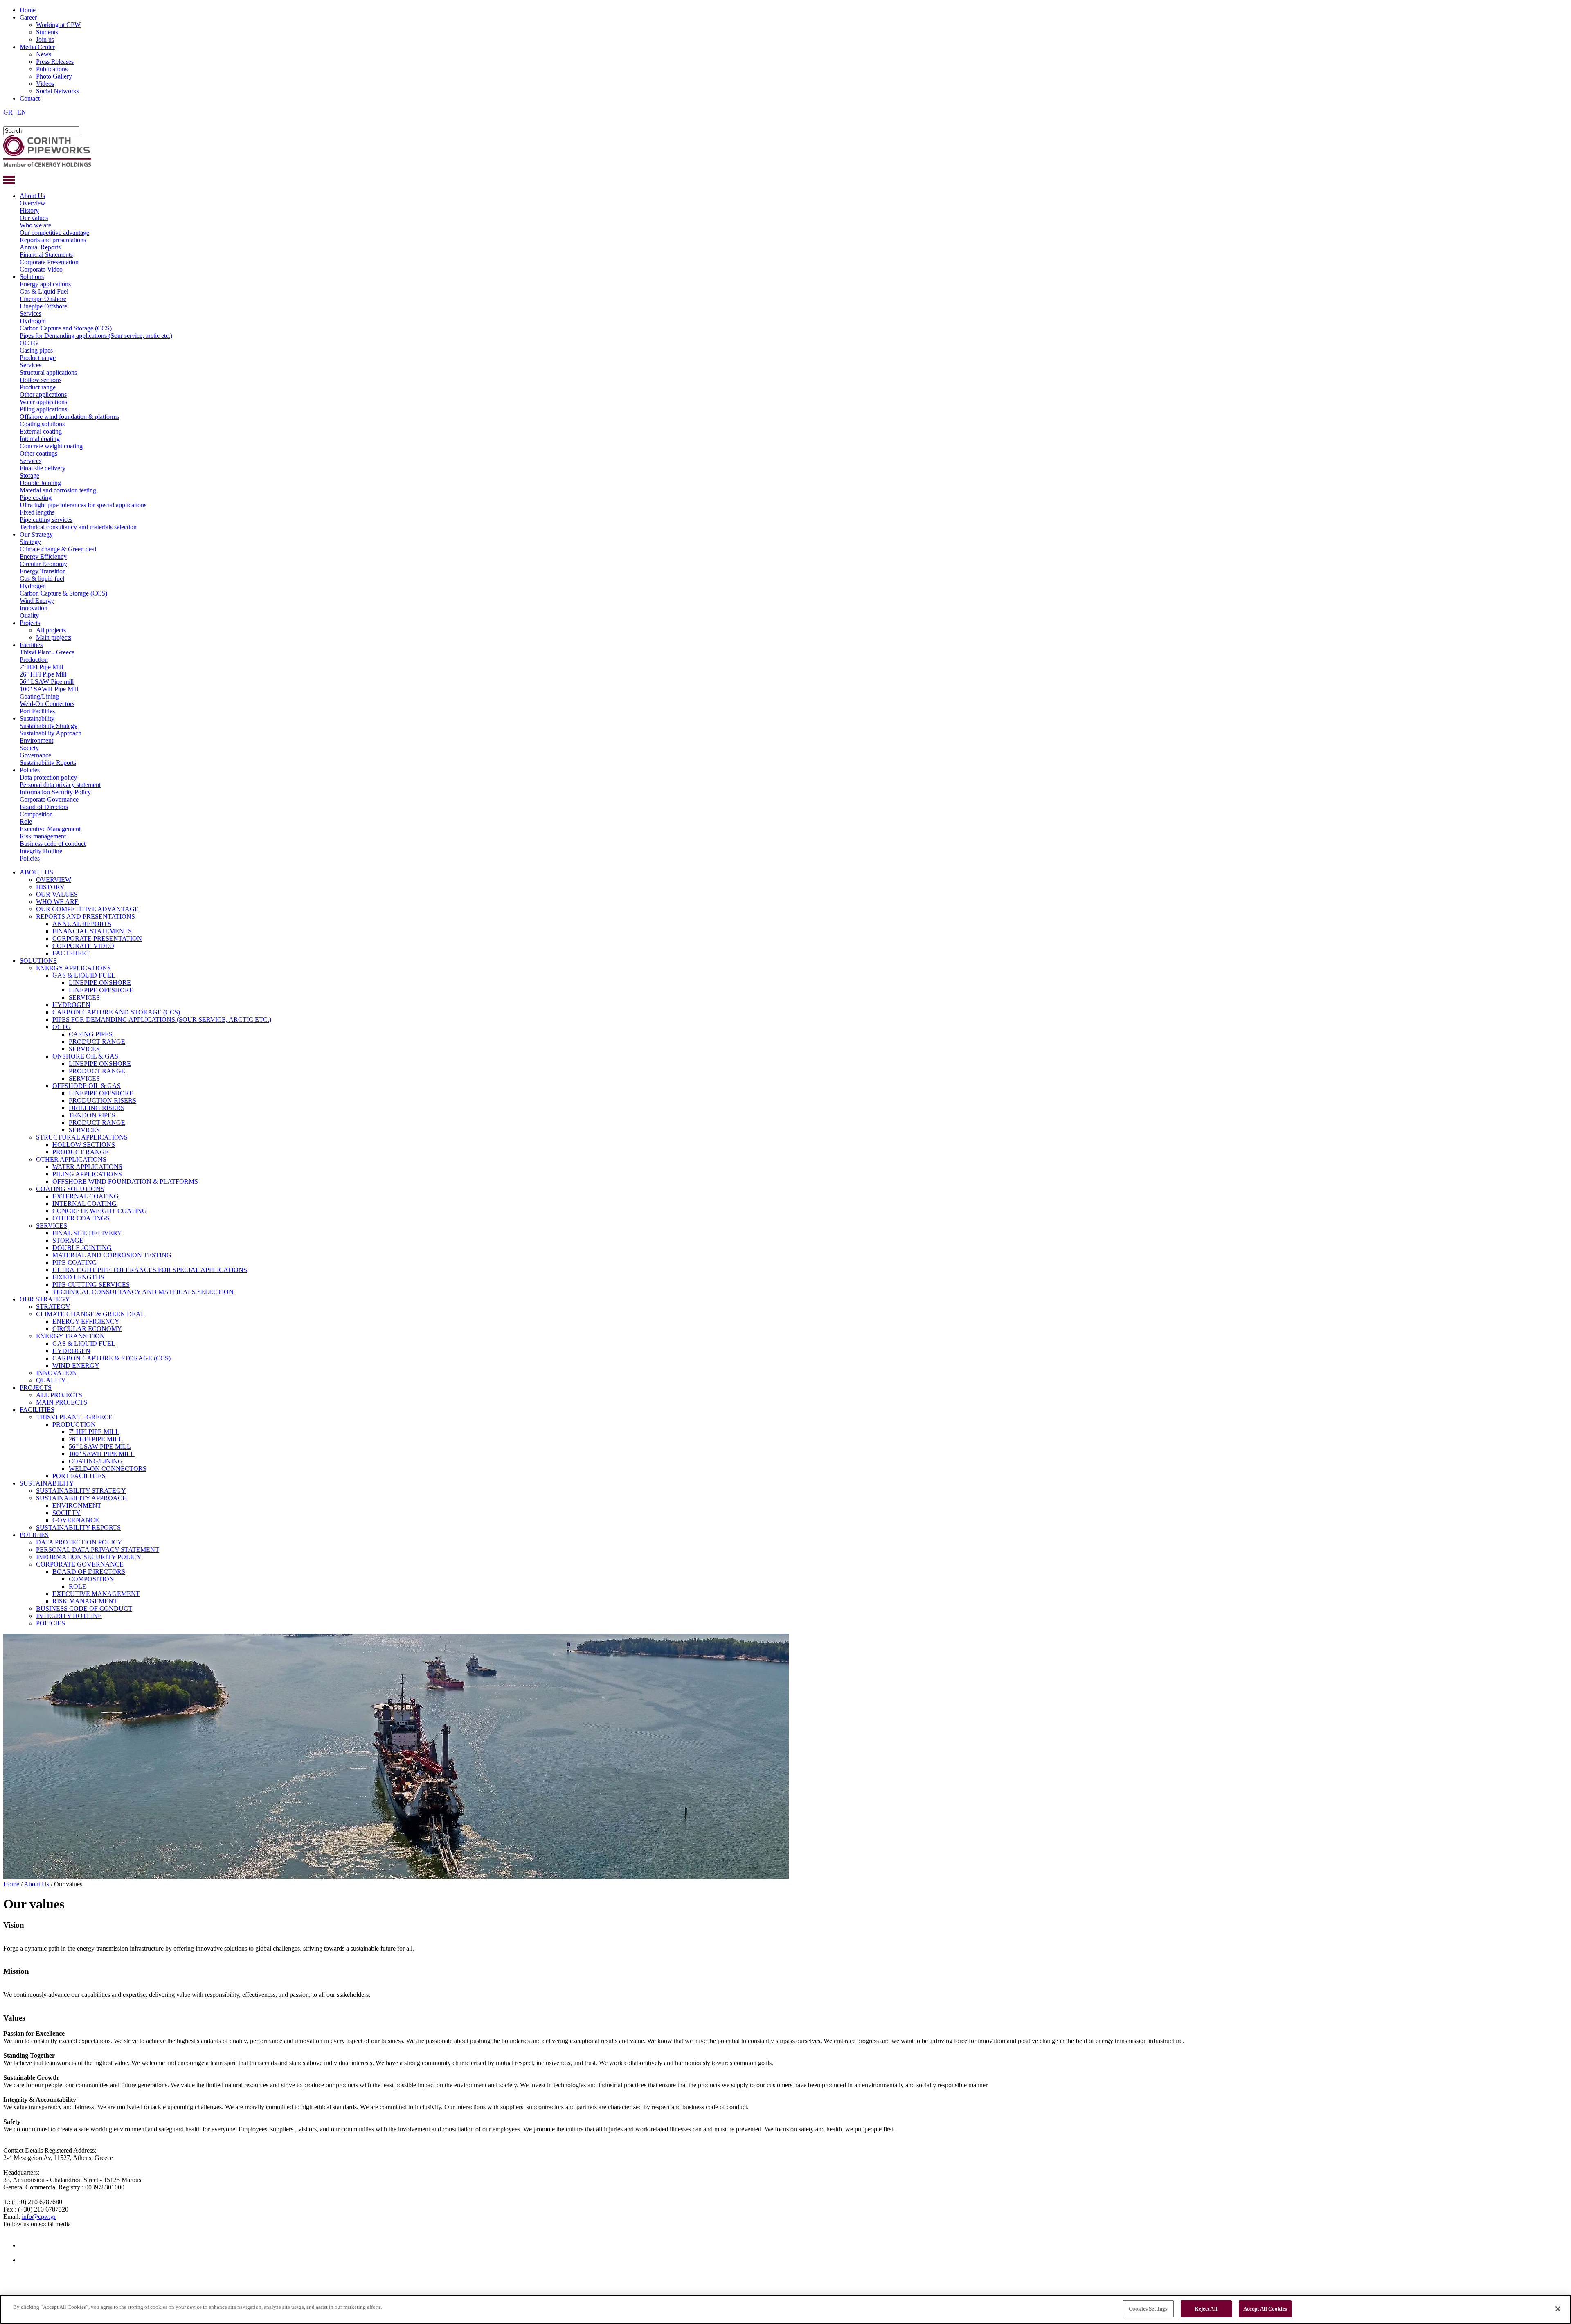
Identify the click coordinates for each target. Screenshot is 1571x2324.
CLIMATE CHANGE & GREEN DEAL (90, 1314)
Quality (29, 615)
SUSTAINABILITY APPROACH (82, 1498)
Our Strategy (36, 534)
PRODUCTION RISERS (102, 1100)
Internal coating (40, 439)
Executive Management (50, 829)
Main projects (54, 637)
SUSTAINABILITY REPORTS (78, 1527)
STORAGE (68, 1240)
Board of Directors (44, 807)
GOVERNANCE (76, 1520)
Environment (36, 741)
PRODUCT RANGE (97, 1042)
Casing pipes (36, 350)
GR (8, 112)
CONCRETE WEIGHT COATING (100, 1211)
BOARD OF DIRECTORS (89, 1572)
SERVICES (84, 997)
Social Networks (57, 91)
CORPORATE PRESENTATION (97, 938)
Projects (30, 623)
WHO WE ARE (57, 902)
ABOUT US (36, 872)
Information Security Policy (55, 792)
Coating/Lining (39, 696)
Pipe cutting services (46, 520)
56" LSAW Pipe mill (47, 682)
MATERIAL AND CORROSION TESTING (112, 1255)
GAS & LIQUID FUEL (84, 975)
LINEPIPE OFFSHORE (101, 990)
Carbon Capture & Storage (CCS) (63, 593)
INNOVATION (56, 1373)
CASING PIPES (91, 1034)
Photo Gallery (54, 76)
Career (28, 17)
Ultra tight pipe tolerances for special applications (83, 505)
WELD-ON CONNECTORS (108, 1469)
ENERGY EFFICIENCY (86, 1321)
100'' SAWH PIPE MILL (102, 1454)
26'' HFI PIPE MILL (96, 1439)
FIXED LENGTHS (78, 1277)
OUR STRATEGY (45, 1299)
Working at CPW (58, 25)
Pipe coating (36, 498)
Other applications (43, 394)
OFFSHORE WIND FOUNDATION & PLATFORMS (125, 1181)
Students (47, 32)
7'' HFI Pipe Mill (41, 667)
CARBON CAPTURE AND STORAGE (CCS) (116, 1012)
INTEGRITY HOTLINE (69, 1616)
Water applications (43, 402)
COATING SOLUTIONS (70, 1189)
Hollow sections (41, 380)
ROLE (78, 1586)
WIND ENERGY (76, 1365)
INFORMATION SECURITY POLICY (89, 1557)
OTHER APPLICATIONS (71, 1159)
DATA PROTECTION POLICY (79, 1542)
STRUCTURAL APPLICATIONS (82, 1137)
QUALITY (51, 1380)
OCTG (29, 343)
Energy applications (45, 284)
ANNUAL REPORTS (82, 924)
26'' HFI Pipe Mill (43, 674)
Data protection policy (48, 777)
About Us (32, 196)
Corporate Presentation (49, 262)
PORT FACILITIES (79, 1476)
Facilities (31, 645)
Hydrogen (33, 321)
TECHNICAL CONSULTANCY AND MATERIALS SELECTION (143, 1292)
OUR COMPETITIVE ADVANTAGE (87, 909)
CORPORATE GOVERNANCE (80, 1564)
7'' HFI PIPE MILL (94, 1432)
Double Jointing (40, 483)
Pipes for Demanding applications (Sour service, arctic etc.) (96, 336)
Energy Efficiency (43, 556)
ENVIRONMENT (77, 1505)
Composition (36, 814)
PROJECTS (36, 1388)
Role (26, 821)
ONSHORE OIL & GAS (85, 1056)
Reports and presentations (53, 240)
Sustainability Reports (48, 763)
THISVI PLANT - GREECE (74, 1417)
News (44, 54)
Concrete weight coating (51, 446)
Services (30, 314)
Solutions (32, 277)
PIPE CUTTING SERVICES (91, 1284)
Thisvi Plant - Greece (47, 652)
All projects (51, 630)
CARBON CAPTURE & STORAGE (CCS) (111, 1358)
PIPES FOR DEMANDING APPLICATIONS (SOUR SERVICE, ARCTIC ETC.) (162, 1019)
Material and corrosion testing (58, 490)
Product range (38, 358)
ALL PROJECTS (59, 1395)
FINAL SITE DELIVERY (87, 1233)
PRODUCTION (74, 1424)
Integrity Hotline (41, 851)
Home (28, 10)
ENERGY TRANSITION (70, 1336)
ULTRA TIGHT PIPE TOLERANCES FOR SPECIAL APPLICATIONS (150, 1270)
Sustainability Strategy (48, 726)
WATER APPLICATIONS (87, 1167)
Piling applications (43, 409)
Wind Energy (37, 601)
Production (34, 660)
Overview (33, 203)
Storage (29, 475)
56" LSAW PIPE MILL (100, 1446)
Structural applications (48, 372)
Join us (45, 39)
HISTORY (50, 887)
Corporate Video (41, 269)
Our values (34, 218)
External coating (41, 431)
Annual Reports (40, 247)
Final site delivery (43, 468)
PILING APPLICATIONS (87, 1174)
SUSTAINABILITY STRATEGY (81, 1491)
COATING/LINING (96, 1461)
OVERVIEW (54, 880)
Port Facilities (37, 711)
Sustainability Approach (51, 733)
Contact (30, 98)
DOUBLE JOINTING (82, 1248)
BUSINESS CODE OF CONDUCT (84, 1608)
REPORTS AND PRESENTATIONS (86, 916)
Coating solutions (42, 424)
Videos (45, 84)
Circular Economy (43, 564)
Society (29, 748)
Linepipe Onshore (43, 299)
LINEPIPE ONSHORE (100, 983)
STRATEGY (53, 1307)
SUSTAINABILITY (47, 1483)
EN (22, 112)
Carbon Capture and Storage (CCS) (66, 328)
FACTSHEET (71, 953)
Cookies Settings (1148, 2309)
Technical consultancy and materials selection (78, 527)
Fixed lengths (37, 512)
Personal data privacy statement (60, 785)
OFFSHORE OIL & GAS (87, 1086)
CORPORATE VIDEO (83, 946)
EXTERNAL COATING (86, 1196)
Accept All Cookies (1265, 2309)
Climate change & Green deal (58, 549)
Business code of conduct (53, 844)
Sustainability (37, 718)
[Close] (1558, 2309)
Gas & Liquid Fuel (44, 291)
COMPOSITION (91, 1579)
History (29, 210)
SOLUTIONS (38, 961)
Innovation (34, 608)
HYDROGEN (71, 1005)
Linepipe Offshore (43, 306)
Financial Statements (46, 255)
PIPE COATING (75, 1262)
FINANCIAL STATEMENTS (92, 931)
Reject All (1206, 2309)
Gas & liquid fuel (42, 579)
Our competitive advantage (54, 233)
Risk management (43, 836)
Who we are (35, 225)
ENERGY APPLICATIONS (73, 968)
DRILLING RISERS (97, 1108)
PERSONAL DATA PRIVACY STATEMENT (98, 1550)
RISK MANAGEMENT (85, 1601)
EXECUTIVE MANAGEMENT (96, 1594)
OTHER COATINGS (81, 1218)
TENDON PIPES (92, 1115)
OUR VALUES (57, 894)
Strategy (30, 542)
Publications (52, 69)
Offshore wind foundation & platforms (69, 417)
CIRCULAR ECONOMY (87, 1329)
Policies (30, 770)
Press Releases (55, 62)
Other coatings (38, 453)
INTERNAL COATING (84, 1204)
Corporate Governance (49, 799)
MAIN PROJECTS (62, 1402)
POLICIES (34, 1535)
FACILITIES (37, 1410)
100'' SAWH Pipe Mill (49, 689)
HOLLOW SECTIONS (84, 1145)
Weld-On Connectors (47, 704)
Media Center (37, 47)
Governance (35, 755)
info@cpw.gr (39, 2217)
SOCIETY (66, 1513)
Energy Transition (43, 571)
